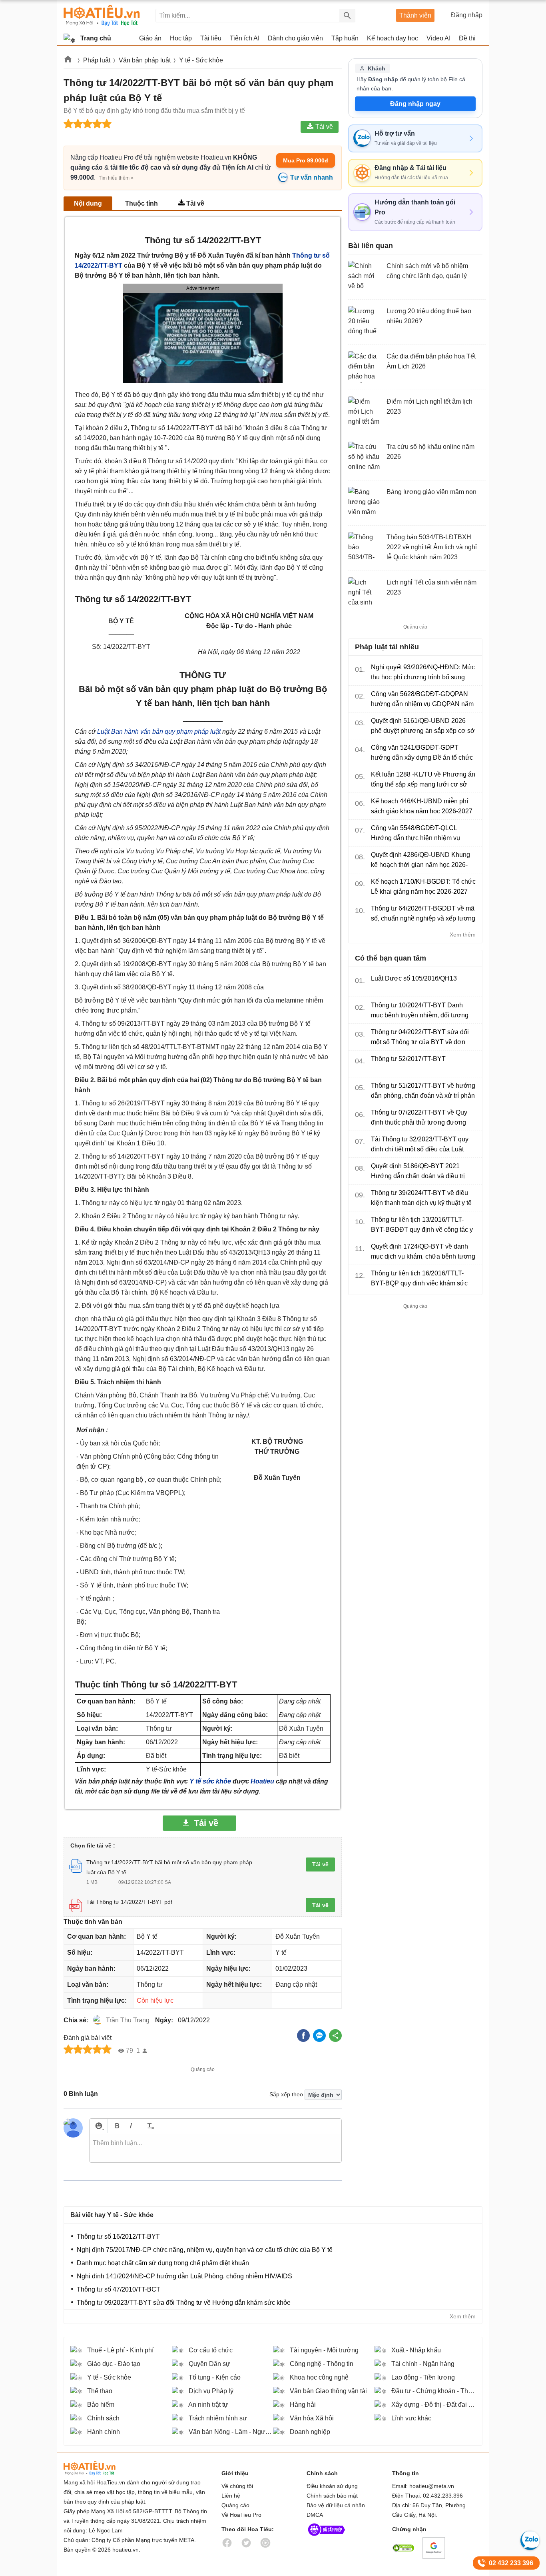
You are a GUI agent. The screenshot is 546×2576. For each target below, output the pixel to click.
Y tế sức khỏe (210, 1781)
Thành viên (415, 15)
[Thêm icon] (99, 2126)
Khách (377, 68)
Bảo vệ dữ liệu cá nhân (336, 2505)
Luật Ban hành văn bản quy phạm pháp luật (159, 732)
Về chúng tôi (237, 2486)
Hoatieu (262, 1781)
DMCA (315, 2515)
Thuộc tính (141, 203)
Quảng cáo (235, 2505)
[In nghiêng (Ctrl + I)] (131, 2126)
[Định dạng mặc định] (149, 2126)
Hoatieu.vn (68, 61)
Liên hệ (231, 2496)
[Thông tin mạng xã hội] (327, 2538)
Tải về (195, 203)
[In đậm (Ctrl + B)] (117, 2126)
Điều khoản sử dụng (332, 2486)
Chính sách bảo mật (332, 2496)
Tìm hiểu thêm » (116, 178)
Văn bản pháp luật (145, 60)
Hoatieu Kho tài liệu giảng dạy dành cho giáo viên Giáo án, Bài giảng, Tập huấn (102, 15)
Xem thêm (463, 935)
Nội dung (88, 203)
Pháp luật (97, 60)
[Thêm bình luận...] (215, 2148)
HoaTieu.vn (100, 2468)
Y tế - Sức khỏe (201, 60)
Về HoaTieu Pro (241, 2515)
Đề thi (467, 38)
